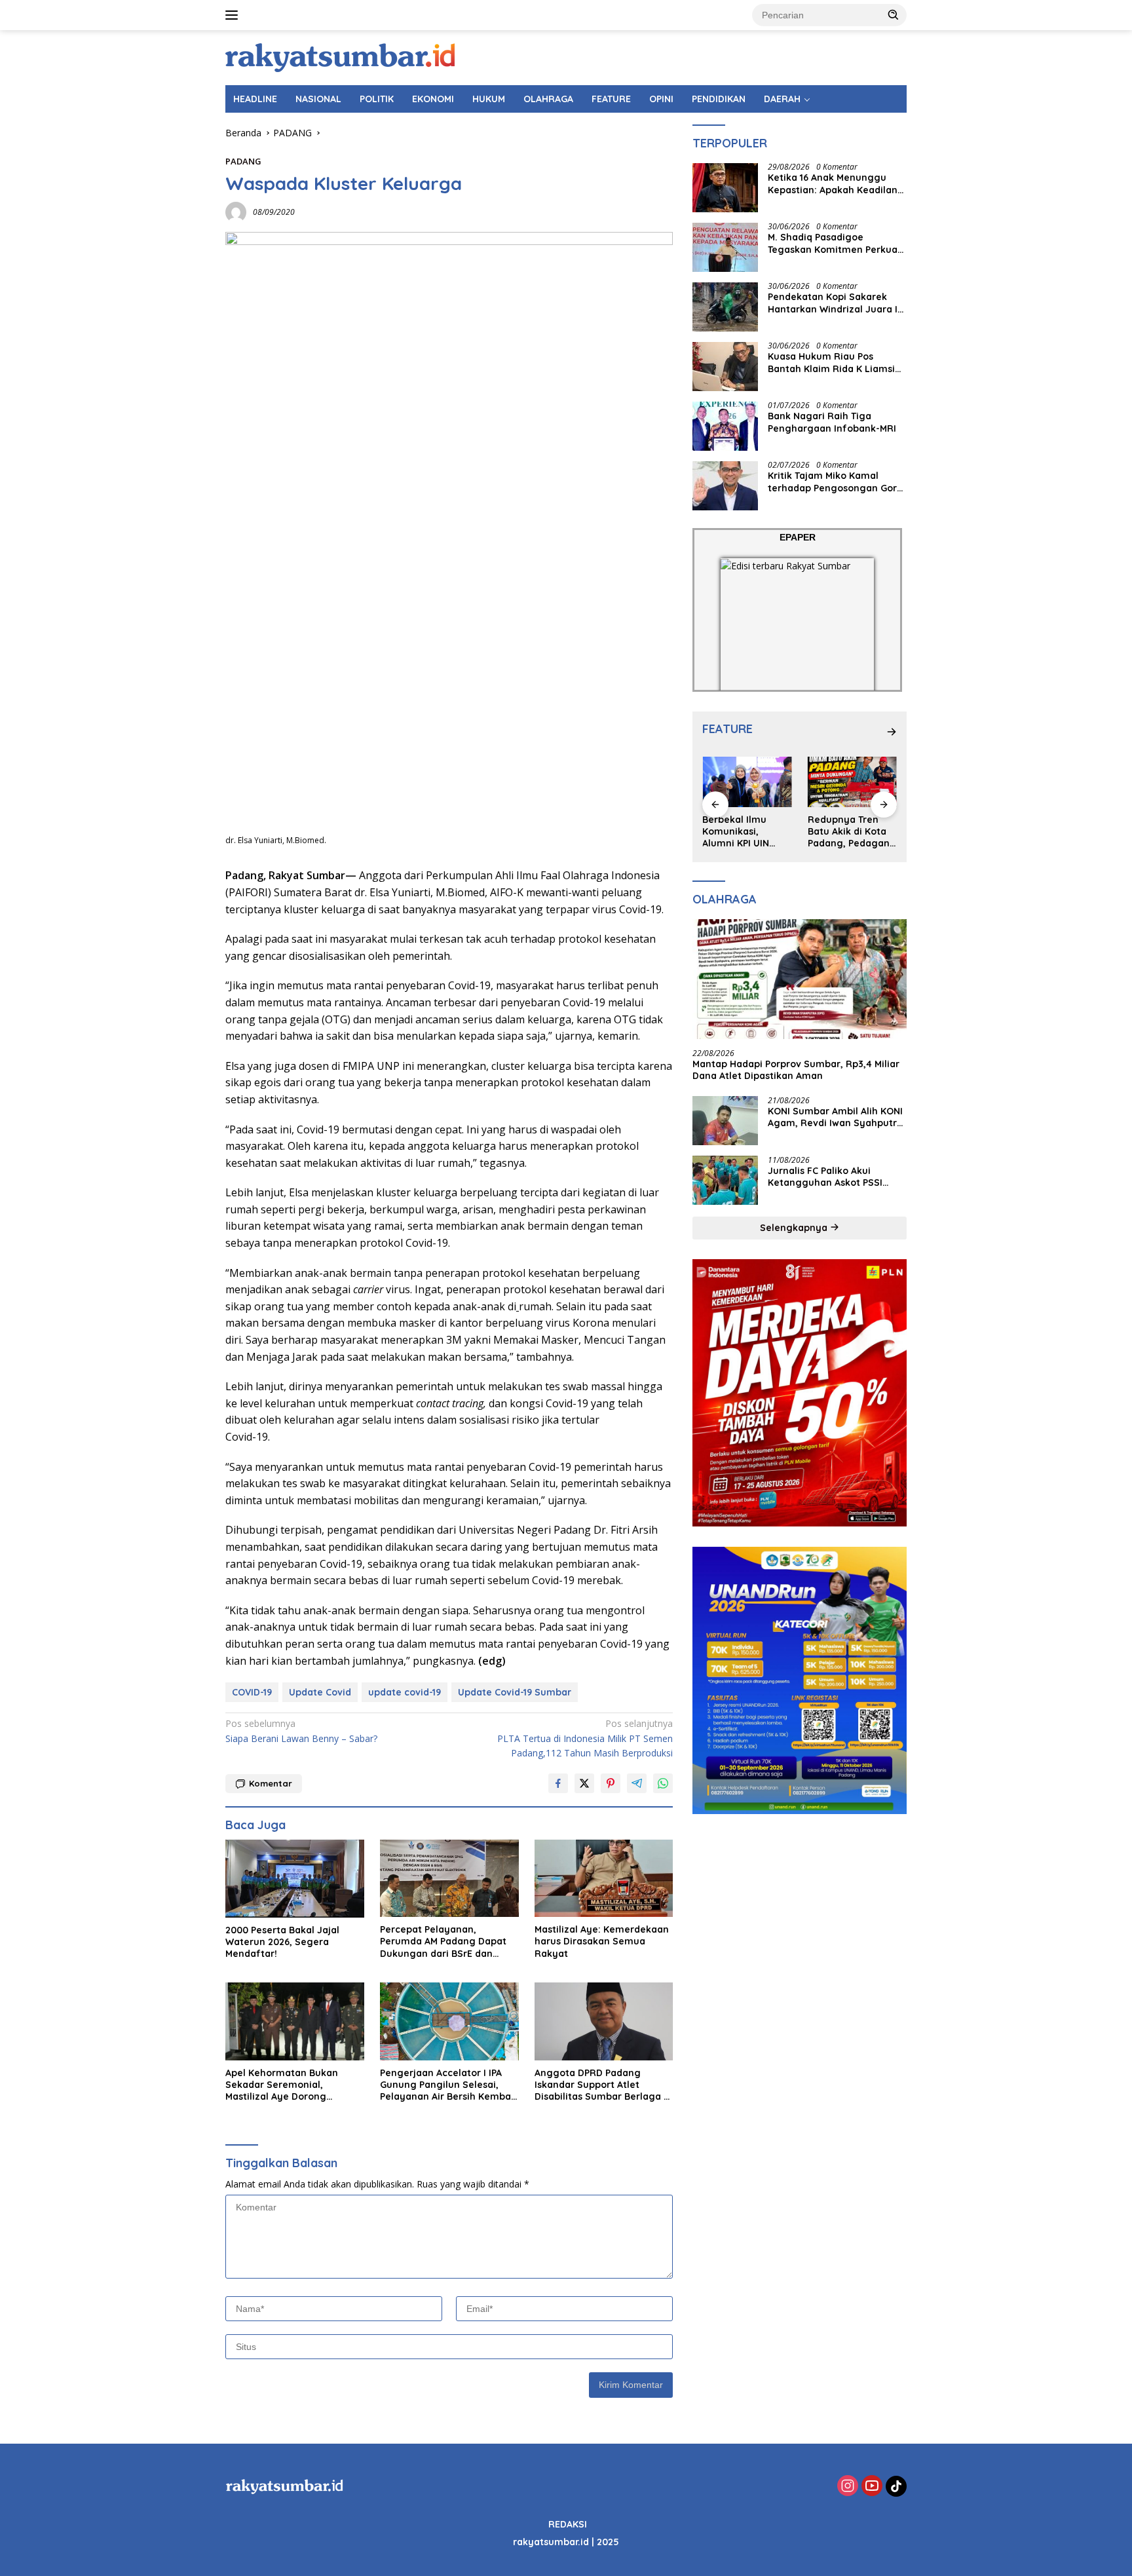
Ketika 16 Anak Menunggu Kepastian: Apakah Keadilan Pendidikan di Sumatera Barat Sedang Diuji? (833, 184)
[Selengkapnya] (892, 732)
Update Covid (320, 1692)
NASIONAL (318, 99)
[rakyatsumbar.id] (340, 57)
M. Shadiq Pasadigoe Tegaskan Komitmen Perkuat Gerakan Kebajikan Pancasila (835, 244)
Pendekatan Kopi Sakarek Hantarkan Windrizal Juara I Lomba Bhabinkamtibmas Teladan (833, 303)
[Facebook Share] (558, 1783)
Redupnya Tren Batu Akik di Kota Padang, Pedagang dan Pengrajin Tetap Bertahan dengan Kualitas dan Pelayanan (852, 832)
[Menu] (234, 15)
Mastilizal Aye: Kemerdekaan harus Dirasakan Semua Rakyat (602, 1941)
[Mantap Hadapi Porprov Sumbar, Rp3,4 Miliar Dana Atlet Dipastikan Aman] (800, 979)
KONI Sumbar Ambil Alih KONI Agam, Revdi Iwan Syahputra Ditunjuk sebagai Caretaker (835, 1117)
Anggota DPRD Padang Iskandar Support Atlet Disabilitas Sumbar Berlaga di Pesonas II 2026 (603, 2085)
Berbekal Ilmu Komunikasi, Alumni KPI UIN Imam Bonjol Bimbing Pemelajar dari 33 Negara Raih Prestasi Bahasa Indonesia (746, 832)
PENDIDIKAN (719, 99)
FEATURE (611, 99)
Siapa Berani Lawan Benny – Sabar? (301, 1731)
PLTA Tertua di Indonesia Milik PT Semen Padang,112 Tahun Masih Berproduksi (585, 1738)
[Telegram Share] (637, 1783)
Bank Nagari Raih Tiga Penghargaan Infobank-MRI (832, 423)
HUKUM (489, 99)
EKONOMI (433, 99)
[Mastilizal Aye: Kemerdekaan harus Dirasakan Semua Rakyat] (604, 1879)
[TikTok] (896, 2486)
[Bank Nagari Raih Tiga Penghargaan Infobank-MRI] (725, 426)
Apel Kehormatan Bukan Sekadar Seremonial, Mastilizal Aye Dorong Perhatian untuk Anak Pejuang (282, 2085)
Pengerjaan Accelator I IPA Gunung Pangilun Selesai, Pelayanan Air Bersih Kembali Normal (448, 2085)
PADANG (243, 161)
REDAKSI (568, 2524)
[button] (894, 14)
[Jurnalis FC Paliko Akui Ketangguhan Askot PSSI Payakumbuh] (725, 1180)
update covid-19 (405, 1692)
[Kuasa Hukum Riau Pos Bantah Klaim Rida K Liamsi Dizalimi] (725, 367)
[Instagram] (848, 2487)
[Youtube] (872, 2487)
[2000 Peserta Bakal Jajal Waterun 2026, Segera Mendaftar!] (295, 1879)
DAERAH (782, 99)
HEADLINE (255, 99)
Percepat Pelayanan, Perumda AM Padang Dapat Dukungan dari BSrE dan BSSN (443, 1941)
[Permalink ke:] (236, 211)
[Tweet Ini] (584, 1783)
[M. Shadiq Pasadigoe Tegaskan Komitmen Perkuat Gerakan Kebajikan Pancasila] (725, 247)
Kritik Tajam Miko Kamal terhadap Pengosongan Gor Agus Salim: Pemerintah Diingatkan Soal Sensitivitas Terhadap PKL (833, 482)
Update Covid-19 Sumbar (515, 1692)
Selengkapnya (795, 1228)
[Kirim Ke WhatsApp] (663, 1783)
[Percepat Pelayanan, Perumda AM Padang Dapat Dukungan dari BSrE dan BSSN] (449, 1879)
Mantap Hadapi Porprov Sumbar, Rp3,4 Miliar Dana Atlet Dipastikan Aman (796, 1070)
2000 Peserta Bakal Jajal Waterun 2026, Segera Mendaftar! (282, 1942)
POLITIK (377, 99)
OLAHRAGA (548, 99)
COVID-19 (252, 1692)
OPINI (661, 99)
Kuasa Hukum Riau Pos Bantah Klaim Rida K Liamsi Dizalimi (831, 363)
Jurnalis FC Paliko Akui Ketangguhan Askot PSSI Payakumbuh (825, 1177)
